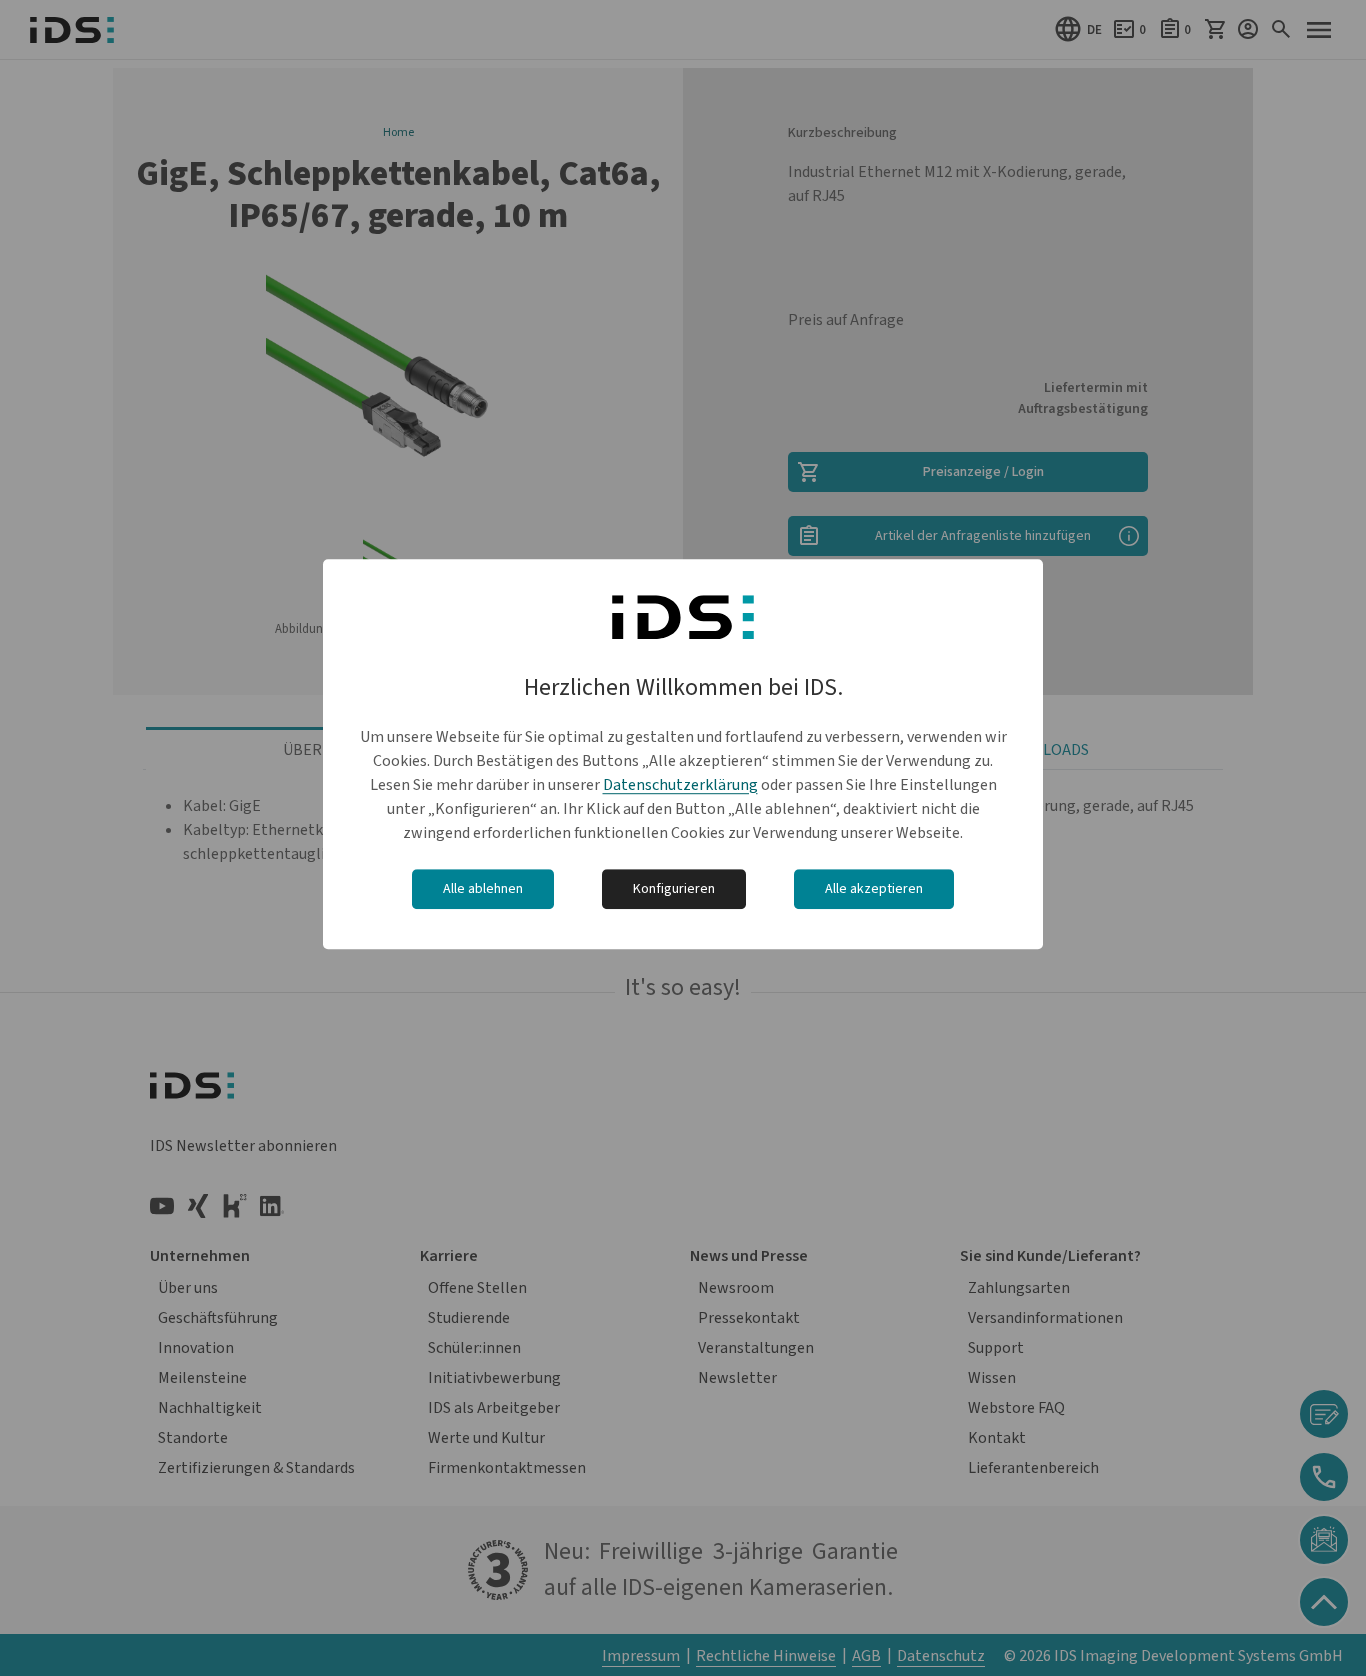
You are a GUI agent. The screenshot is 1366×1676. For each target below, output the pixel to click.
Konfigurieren (674, 889)
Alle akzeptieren (874, 889)
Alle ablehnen (483, 889)
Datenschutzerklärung (680, 785)
